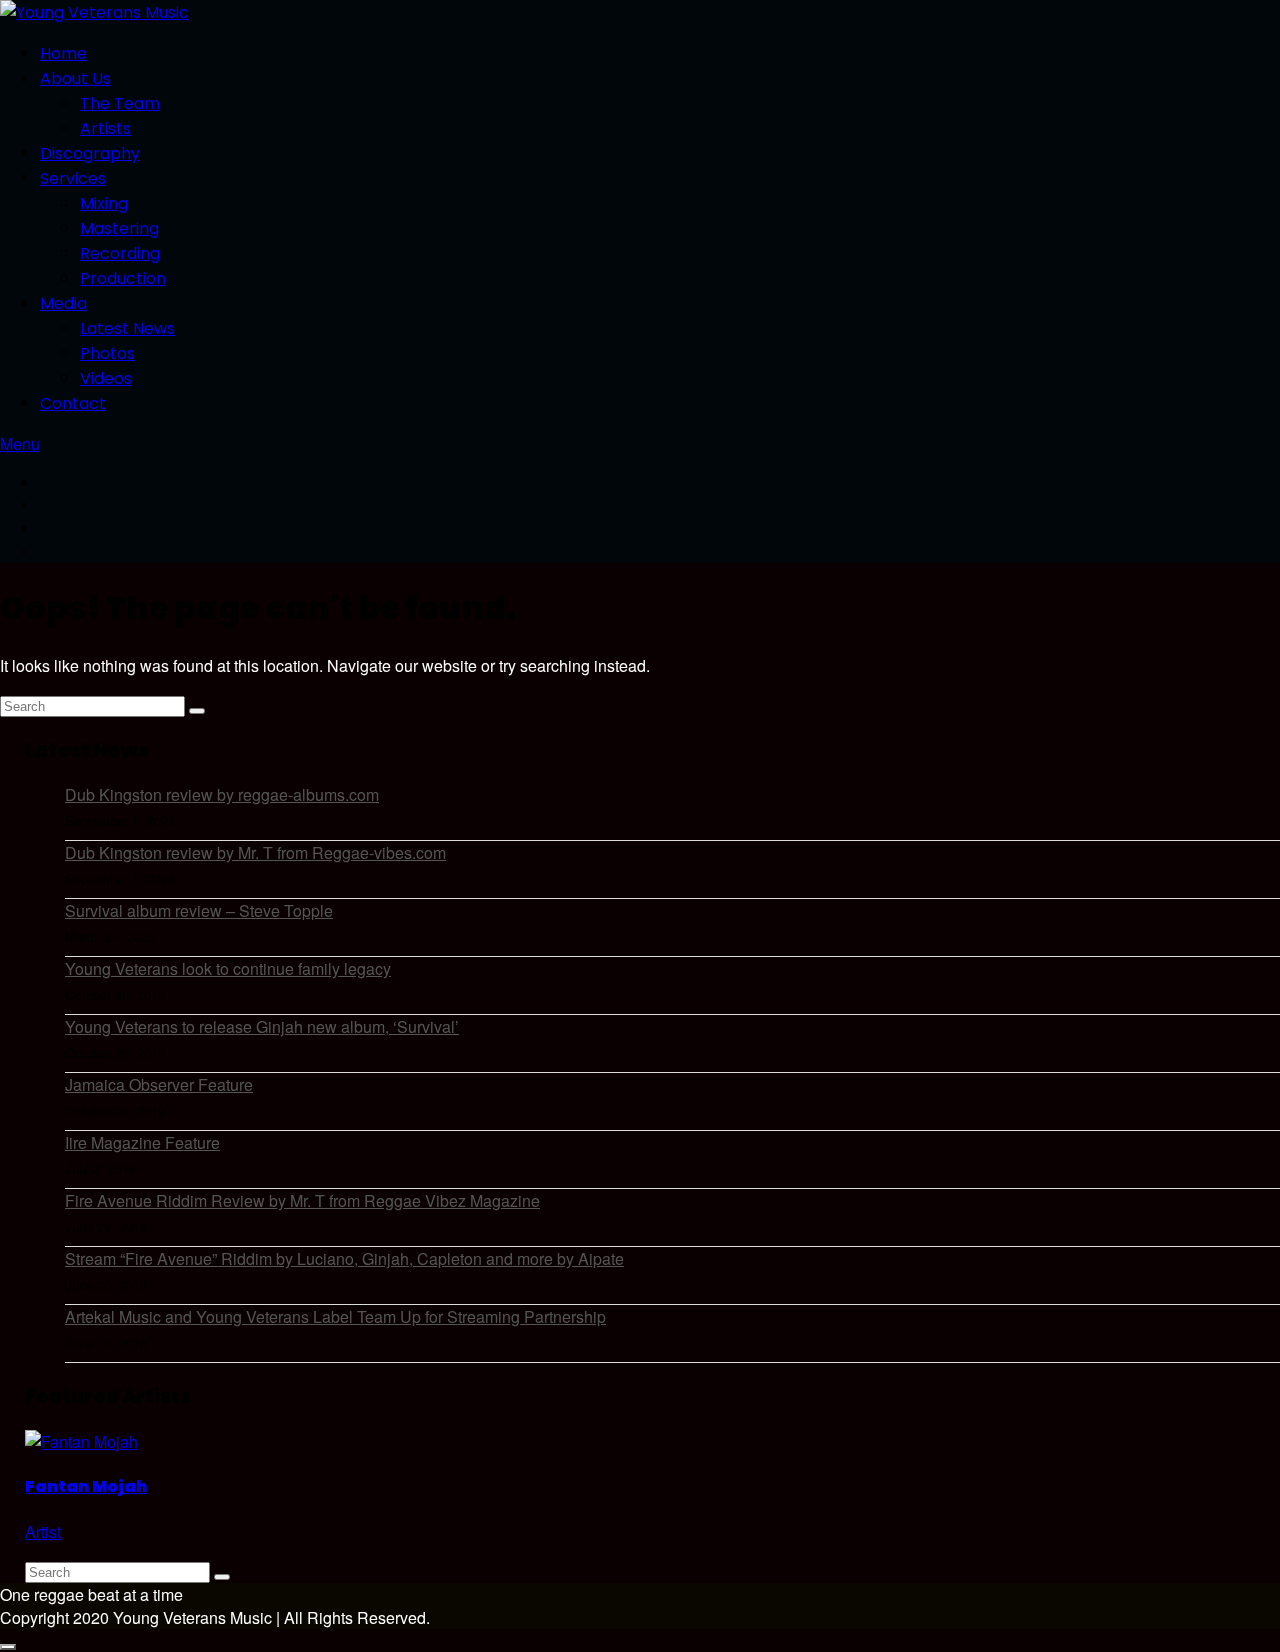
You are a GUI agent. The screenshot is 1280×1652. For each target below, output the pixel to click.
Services (73, 178)
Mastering (119, 228)
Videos (106, 378)
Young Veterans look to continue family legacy (228, 968)
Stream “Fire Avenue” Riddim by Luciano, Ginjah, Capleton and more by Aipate (344, 1258)
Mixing (104, 203)
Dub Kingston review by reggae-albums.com (222, 794)
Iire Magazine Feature (142, 1142)
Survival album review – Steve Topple (199, 910)
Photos (107, 353)
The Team (120, 103)
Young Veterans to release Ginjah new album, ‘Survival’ (262, 1026)
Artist (43, 1531)
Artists (105, 128)
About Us (75, 78)
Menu (20, 443)
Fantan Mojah (86, 1486)
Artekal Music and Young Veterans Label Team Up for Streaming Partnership (335, 1316)
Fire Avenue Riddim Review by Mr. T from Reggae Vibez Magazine (302, 1200)
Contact (73, 403)
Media (63, 303)
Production (123, 278)
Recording (120, 253)
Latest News (127, 328)
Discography (90, 153)
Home (63, 53)
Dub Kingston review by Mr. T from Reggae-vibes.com (255, 852)
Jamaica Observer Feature (159, 1084)
